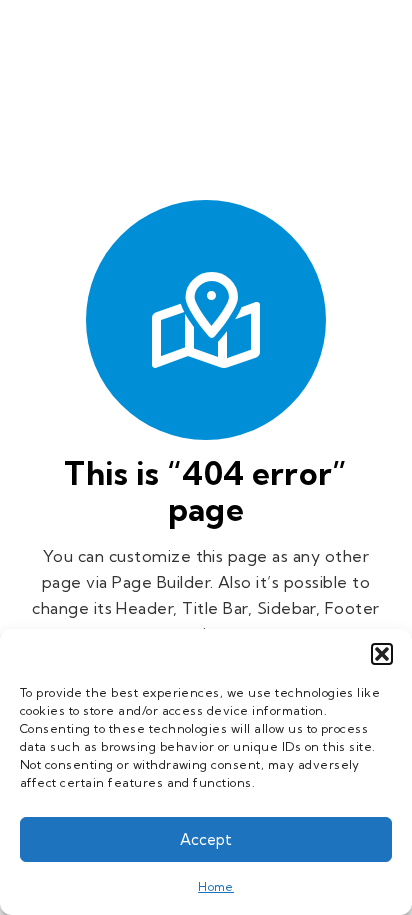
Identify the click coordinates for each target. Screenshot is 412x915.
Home (216, 886)
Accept (206, 839)
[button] (382, 654)
